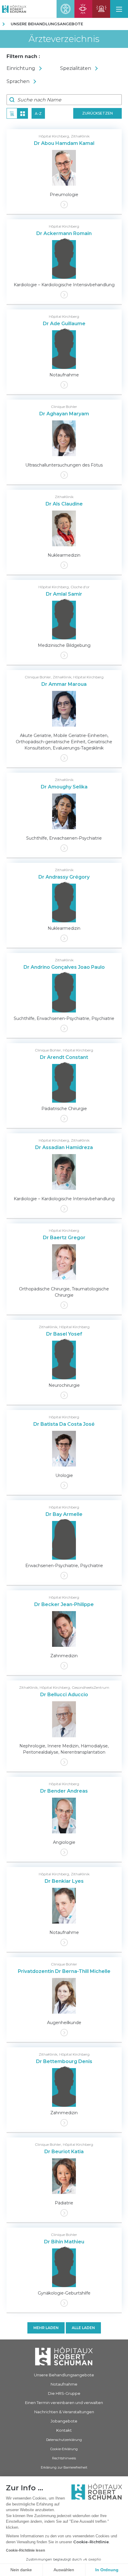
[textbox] (33, 68)
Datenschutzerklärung (64, 2440)
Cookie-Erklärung (64, 2449)
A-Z (38, 114)
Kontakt (64, 2430)
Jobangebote (64, 2421)
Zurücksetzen (97, 113)
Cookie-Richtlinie (91, 2542)
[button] (119, 9)
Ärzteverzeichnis (64, 39)
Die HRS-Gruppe (64, 2393)
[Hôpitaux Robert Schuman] (64, 2356)
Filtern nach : (23, 56)
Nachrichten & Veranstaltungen (64, 2412)
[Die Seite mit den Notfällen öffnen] (101, 9)
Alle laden (83, 2328)
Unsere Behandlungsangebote (47, 24)
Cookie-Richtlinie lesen (25, 2550)
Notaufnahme (64, 2384)
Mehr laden (46, 2328)
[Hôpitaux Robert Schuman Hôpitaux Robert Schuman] (13, 9)
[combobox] (33, 68)
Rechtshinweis (64, 2458)
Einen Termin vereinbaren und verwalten (64, 2403)
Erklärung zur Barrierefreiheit (64, 2467)
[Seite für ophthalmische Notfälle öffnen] (83, 9)
